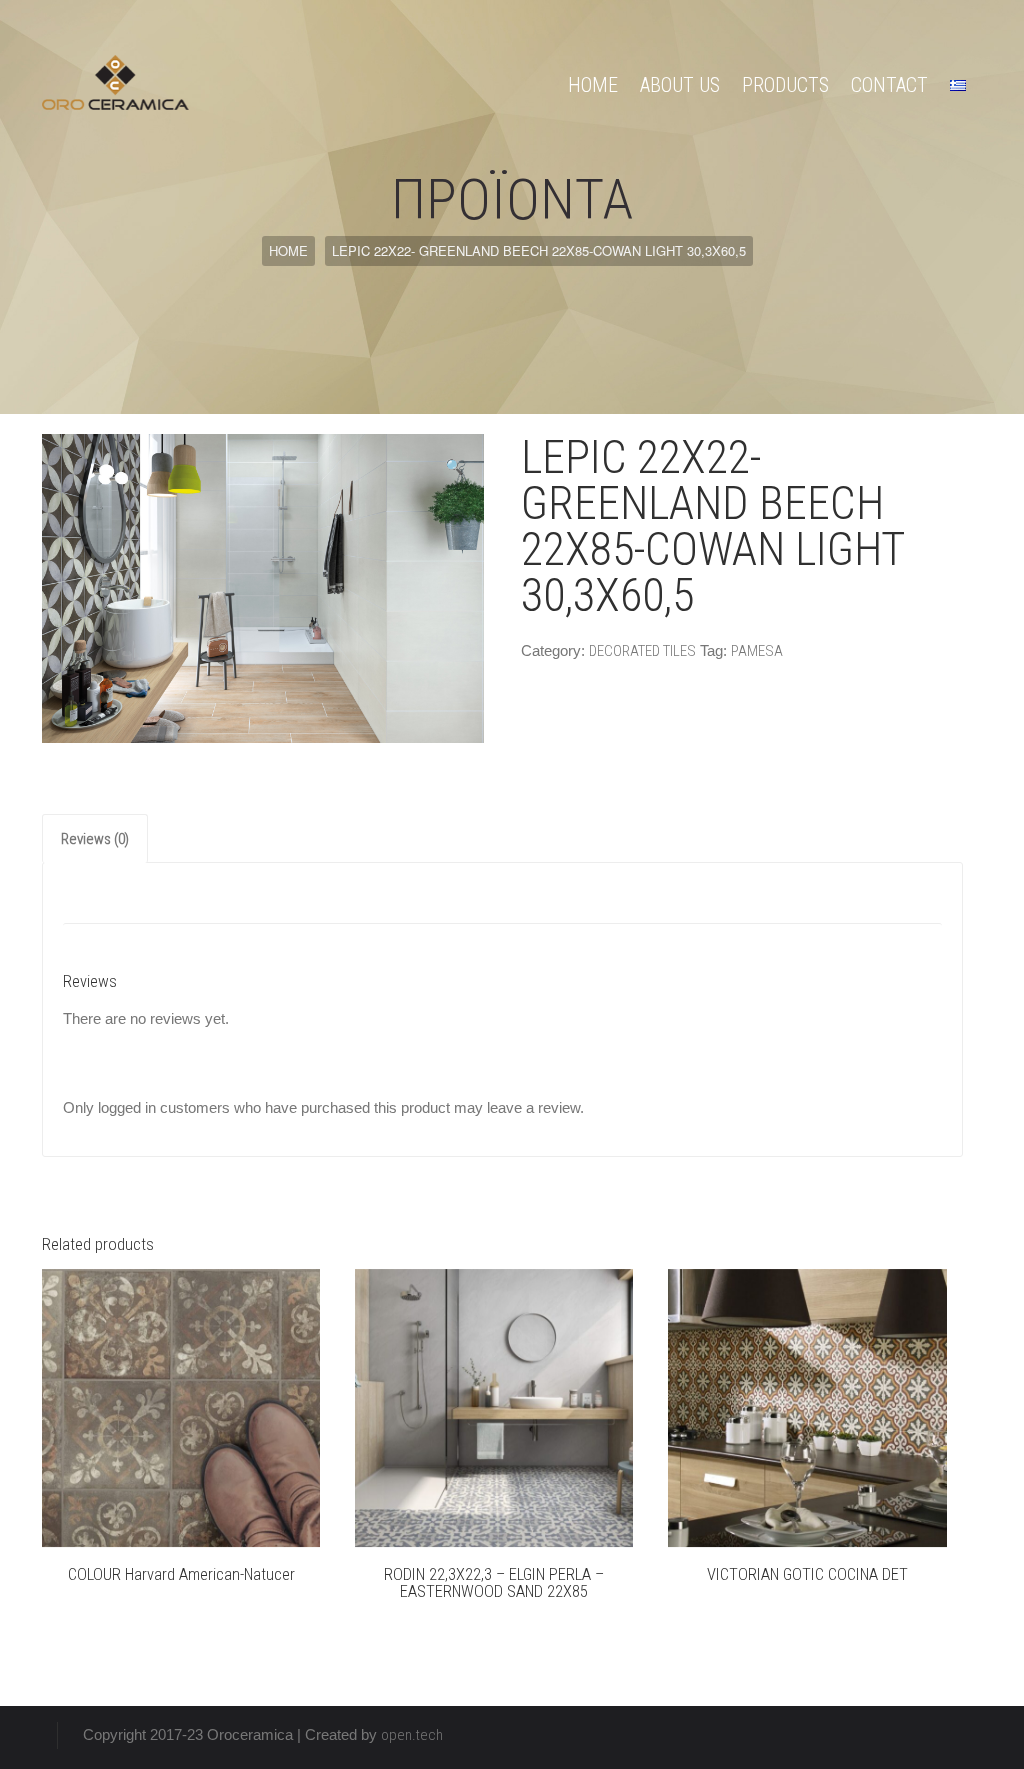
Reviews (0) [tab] (95, 839)
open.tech (412, 1735)
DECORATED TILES (642, 651)
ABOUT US (680, 85)
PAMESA (757, 651)
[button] (454, 467)
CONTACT (889, 85)
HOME (593, 85)
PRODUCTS (785, 85)
